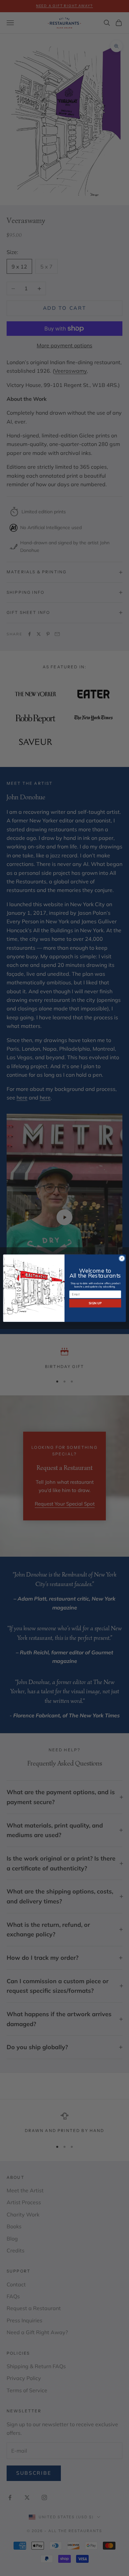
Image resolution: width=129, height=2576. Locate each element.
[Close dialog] (122, 1258)
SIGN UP (95, 1303)
